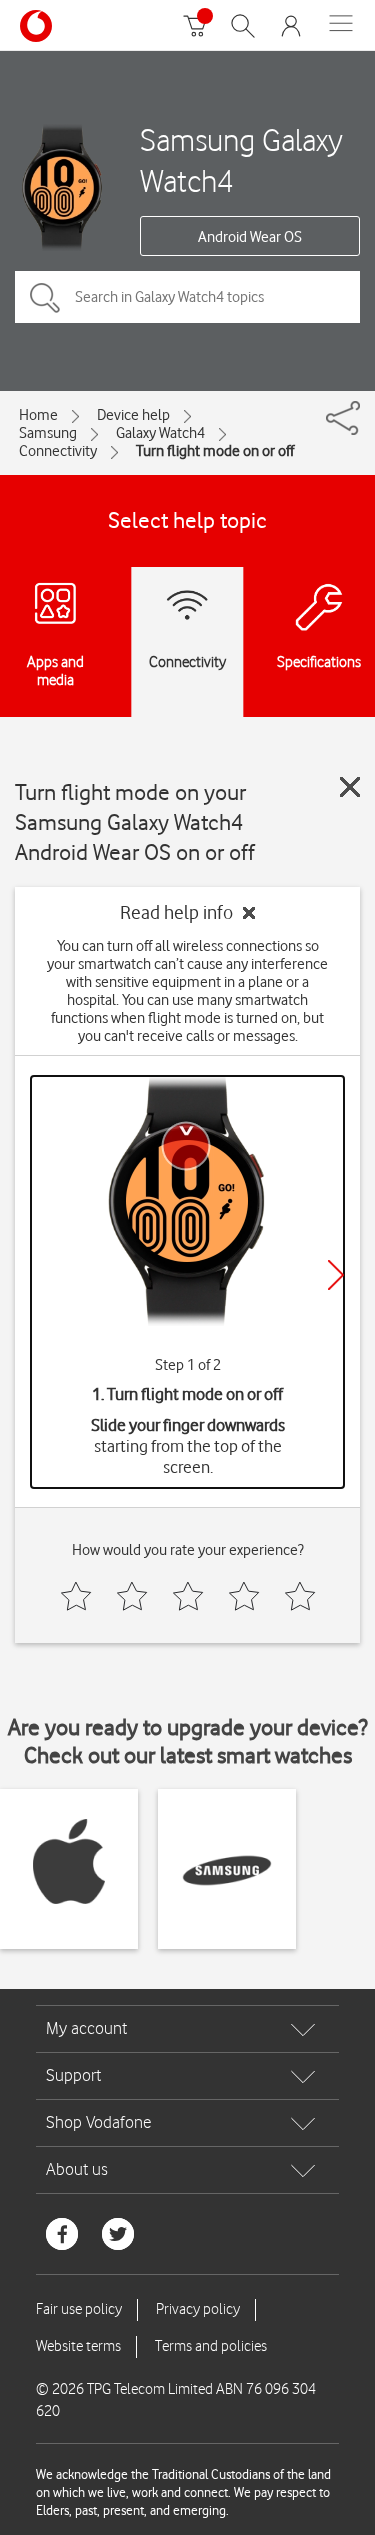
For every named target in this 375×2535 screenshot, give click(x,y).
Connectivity (58, 451)
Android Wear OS (250, 237)
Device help (133, 415)
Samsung (48, 433)
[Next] (336, 1275)
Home (38, 415)
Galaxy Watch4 (160, 433)
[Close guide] (350, 787)
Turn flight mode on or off (215, 451)
